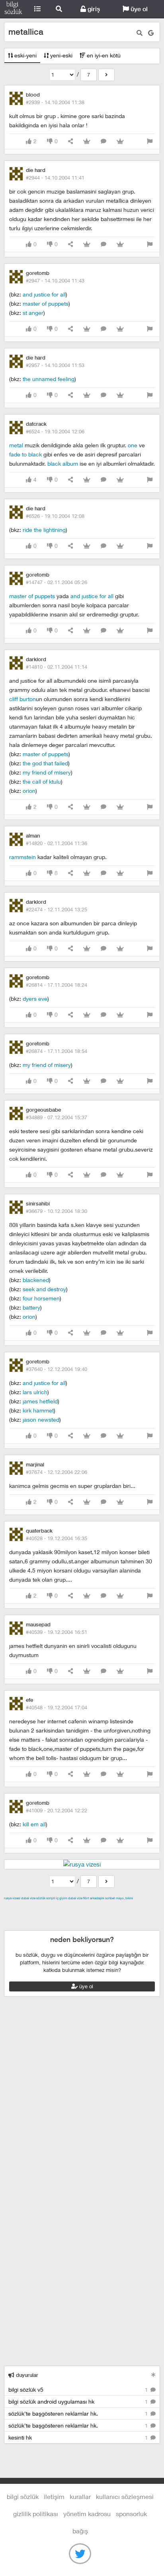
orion (29, 791)
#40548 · (57, 1707)
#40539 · (57, 1632)
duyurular (26, 2375)
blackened (36, 1280)
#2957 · (55, 365)
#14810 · (57, 667)
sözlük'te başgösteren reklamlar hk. (79, 2413)
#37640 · (57, 1369)
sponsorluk (131, 2514)
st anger (33, 313)
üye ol (138, 9)
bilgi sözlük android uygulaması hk (79, 2401)
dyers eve (35, 999)
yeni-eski (61, 55)
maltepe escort (57, 1907)
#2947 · (55, 281)
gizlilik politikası (36, 2514)
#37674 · (57, 1472)
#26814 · (57, 985)
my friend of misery (47, 772)
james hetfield (40, 1401)
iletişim (54, 2496)
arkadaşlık (97, 1898)
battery (31, 1307)
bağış (80, 2531)
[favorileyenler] (120, 141)
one (133, 445)
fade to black (25, 454)
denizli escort (129, 1907)
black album (63, 463)
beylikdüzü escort (120, 1926)
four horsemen (41, 1298)
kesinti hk (79, 2437)
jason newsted (41, 1419)
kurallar (80, 2496)
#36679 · (57, 1211)
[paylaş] (70, 141)
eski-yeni (25, 55)
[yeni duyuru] (153, 2375)
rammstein (22, 857)
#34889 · (57, 1117)
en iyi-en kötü (103, 55)
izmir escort (20, 1907)
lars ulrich (35, 1392)
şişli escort (37, 1926)
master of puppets (46, 303)
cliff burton (22, 699)
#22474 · (57, 909)
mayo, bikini (124, 1898)
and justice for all (44, 294)
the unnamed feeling (49, 379)
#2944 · (55, 178)
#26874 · (57, 1051)
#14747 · (57, 582)
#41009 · (57, 1810)
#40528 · (57, 1538)
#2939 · (55, 102)
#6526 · (55, 516)
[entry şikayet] (150, 141)
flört (86, 1898)
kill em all (34, 1824)
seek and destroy (44, 1289)
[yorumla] (103, 141)
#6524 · (55, 431)
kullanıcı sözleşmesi (125, 2496)
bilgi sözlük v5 (79, 2389)
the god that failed (45, 763)
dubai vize (28, 1898)
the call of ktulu (42, 781)
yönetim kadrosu (87, 2514)
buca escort (94, 1907)
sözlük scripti (46, 1898)
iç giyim (62, 1898)
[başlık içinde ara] (140, 33)
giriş (93, 9)
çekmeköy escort (46, 1916)
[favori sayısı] (87, 141)
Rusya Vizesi (12, 1898)
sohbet (110, 1898)
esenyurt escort (74, 1926)
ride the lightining (44, 530)
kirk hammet (38, 1410)
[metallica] (106, 75)
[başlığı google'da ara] (151, 33)
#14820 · (57, 843)
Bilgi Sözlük (13, 9)
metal (16, 445)
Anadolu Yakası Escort (100, 1916)
